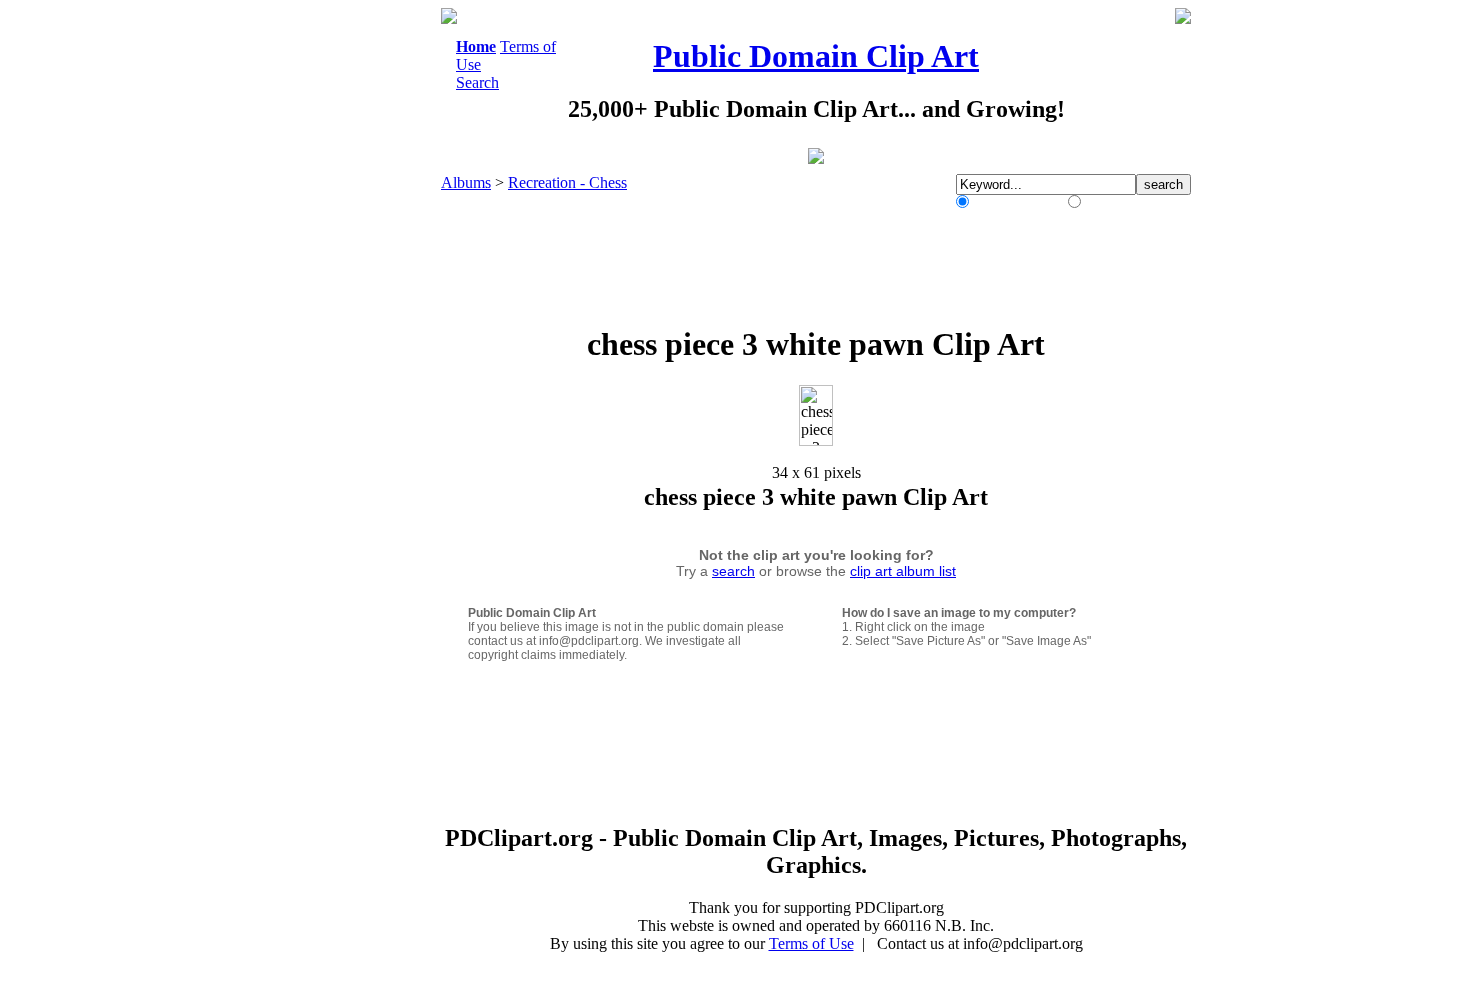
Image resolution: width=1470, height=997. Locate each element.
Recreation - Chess (567, 182)
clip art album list (903, 571)
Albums (466, 182)
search (733, 571)
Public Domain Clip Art (816, 56)
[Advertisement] (359, 308)
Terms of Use (811, 943)
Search (477, 82)
